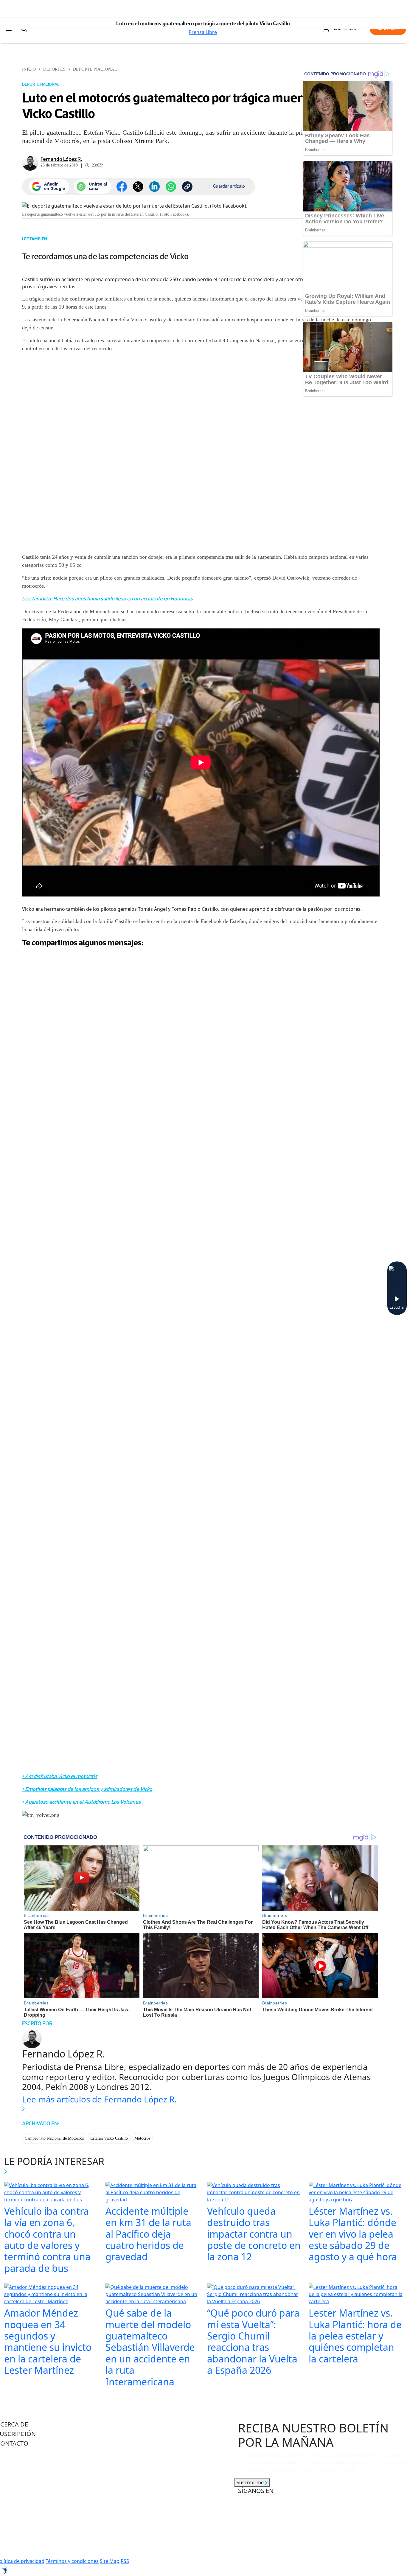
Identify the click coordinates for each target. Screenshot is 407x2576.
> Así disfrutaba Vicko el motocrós (60, 1776)
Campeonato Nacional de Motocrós (54, 2138)
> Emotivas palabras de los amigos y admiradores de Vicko (87, 1789)
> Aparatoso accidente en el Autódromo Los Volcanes (81, 1802)
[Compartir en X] (138, 187)
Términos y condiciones (72, 2561)
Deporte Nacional (95, 69)
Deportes (54, 69)
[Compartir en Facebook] (122, 187)
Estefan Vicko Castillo (109, 2138)
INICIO (29, 69)
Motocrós (142, 2138)
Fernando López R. (61, 159)
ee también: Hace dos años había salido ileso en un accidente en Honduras (109, 599)
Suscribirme (251, 2482)
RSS (125, 2561)
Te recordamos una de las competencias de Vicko (105, 256)
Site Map (110, 2561)
